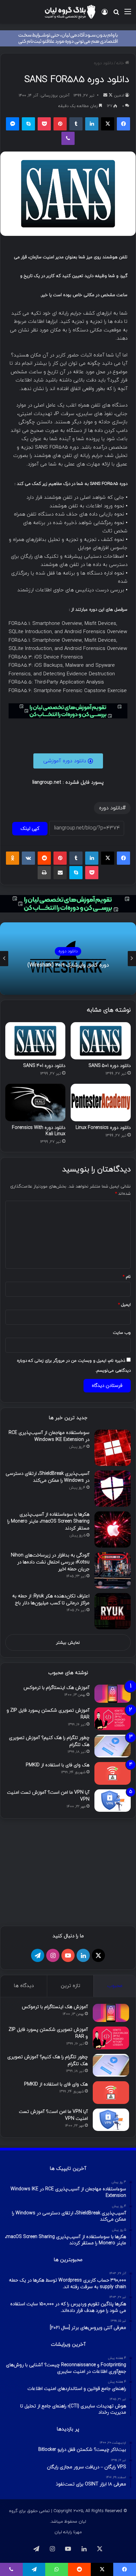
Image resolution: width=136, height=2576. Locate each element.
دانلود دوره (103, 63)
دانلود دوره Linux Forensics (103, 1128)
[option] (68, 959)
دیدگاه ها (24, 1986)
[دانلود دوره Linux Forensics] (101, 1103)
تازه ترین (70, 1986)
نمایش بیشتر (68, 1643)
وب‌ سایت (122, 1333)
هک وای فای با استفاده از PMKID (58, 1765)
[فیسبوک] (123, 124)
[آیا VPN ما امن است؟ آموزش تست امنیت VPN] (113, 1801)
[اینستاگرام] (53, 1955)
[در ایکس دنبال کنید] (110, 96)
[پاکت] (44, 124)
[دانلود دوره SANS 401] (35, 1041)
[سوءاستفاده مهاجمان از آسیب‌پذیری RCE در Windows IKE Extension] (113, 1448)
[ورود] (105, 14)
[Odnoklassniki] (13, 858)
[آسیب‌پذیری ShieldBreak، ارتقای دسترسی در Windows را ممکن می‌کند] (113, 1489)
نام (127, 1277)
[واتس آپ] (57, 2569)
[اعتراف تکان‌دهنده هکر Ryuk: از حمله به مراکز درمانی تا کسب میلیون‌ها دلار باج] (113, 1611)
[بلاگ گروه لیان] (70, 12)
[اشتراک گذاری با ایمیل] (60, 873)
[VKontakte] (28, 858)
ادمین (119, 96)
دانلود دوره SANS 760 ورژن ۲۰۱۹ (68, 965)
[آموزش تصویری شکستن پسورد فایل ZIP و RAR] (113, 1719)
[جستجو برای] (116, 14)
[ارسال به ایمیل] (105, 96)
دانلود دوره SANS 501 (110, 1066)
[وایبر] (68, 138)
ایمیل (124, 1305)
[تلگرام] (38, 1955)
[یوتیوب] (68, 1955)
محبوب (115, 1986)
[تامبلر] (76, 124)
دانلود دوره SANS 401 (44, 1066)
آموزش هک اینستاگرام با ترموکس (56, 1688)
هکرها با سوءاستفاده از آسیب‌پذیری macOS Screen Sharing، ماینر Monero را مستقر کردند (48, 1521)
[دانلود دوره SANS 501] (101, 1041)
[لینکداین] (92, 124)
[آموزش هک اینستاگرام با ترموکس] (113, 1694)
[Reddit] (44, 858)
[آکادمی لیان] (68, 38)
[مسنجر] (13, 124)
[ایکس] (108, 124)
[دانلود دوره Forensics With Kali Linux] (35, 1103)
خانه (121, 63)
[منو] (128, 14)
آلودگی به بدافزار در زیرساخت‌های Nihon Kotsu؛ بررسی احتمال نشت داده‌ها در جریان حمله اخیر (50, 1562)
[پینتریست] (60, 124)
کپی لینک (30, 829)
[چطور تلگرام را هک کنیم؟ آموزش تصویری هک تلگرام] (113, 1746)
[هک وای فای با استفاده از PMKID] (113, 1773)
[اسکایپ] (28, 124)
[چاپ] (44, 873)
